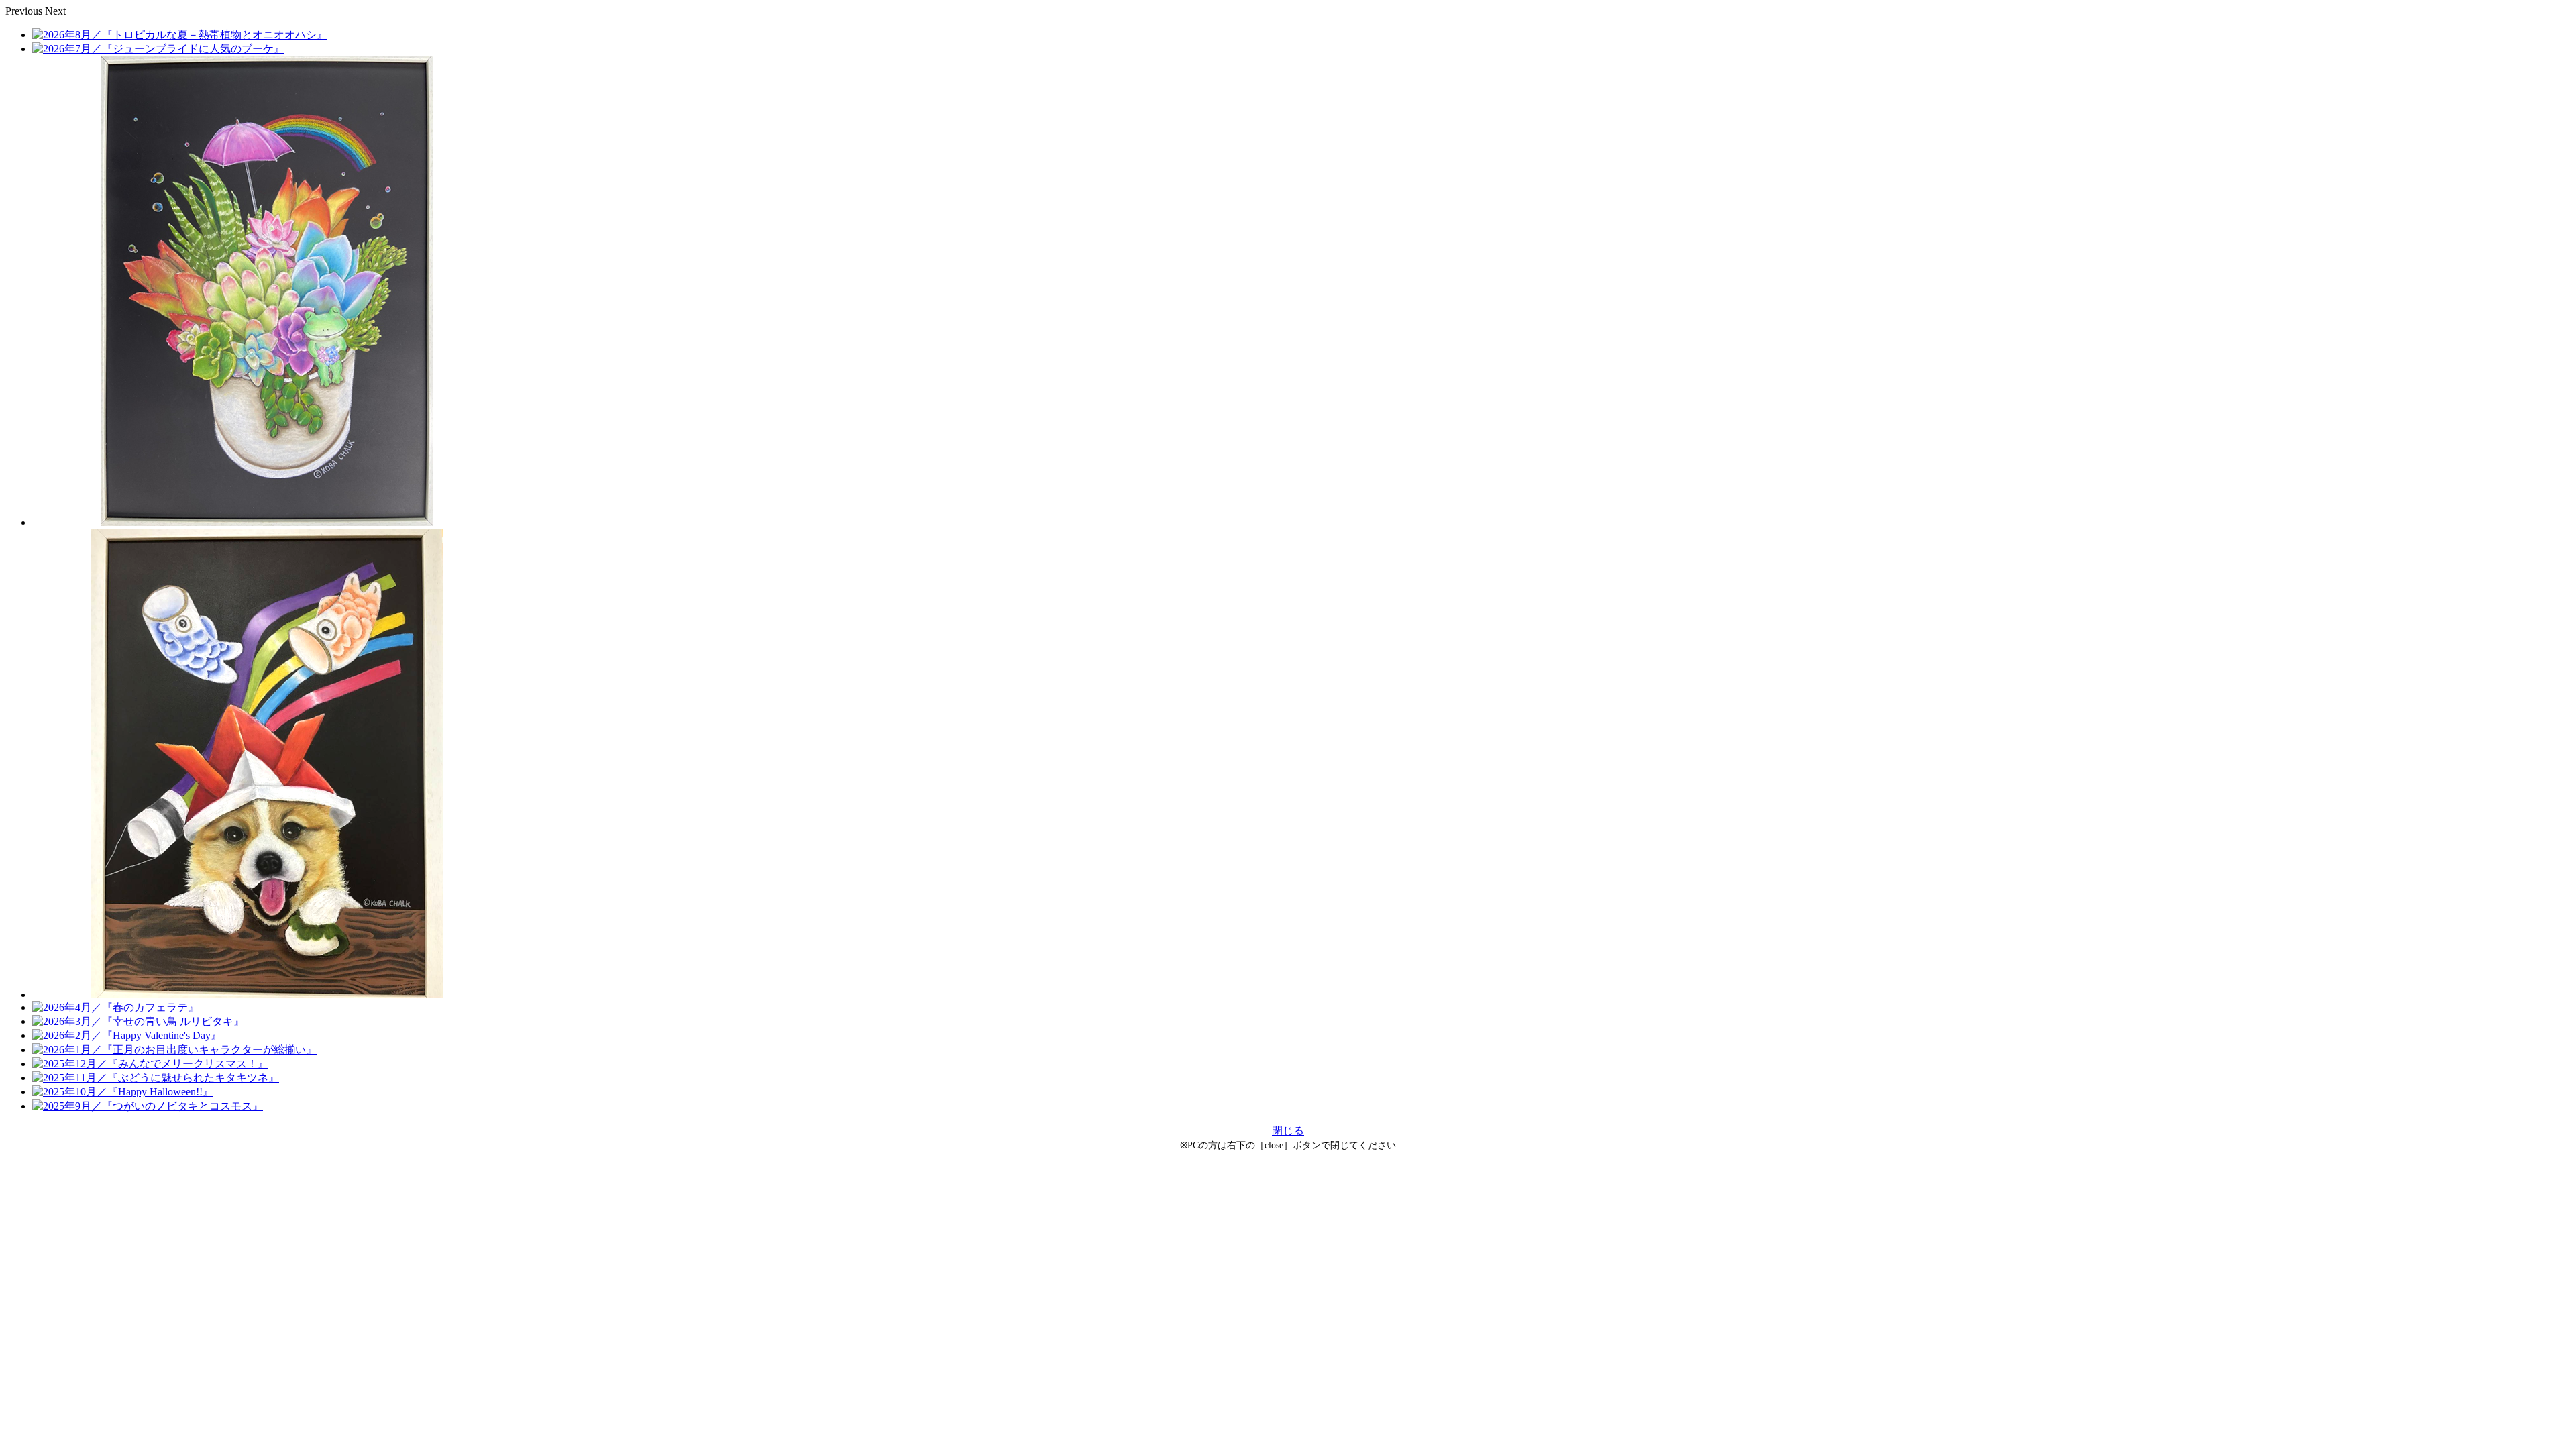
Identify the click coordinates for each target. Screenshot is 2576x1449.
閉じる (1288, 1131)
